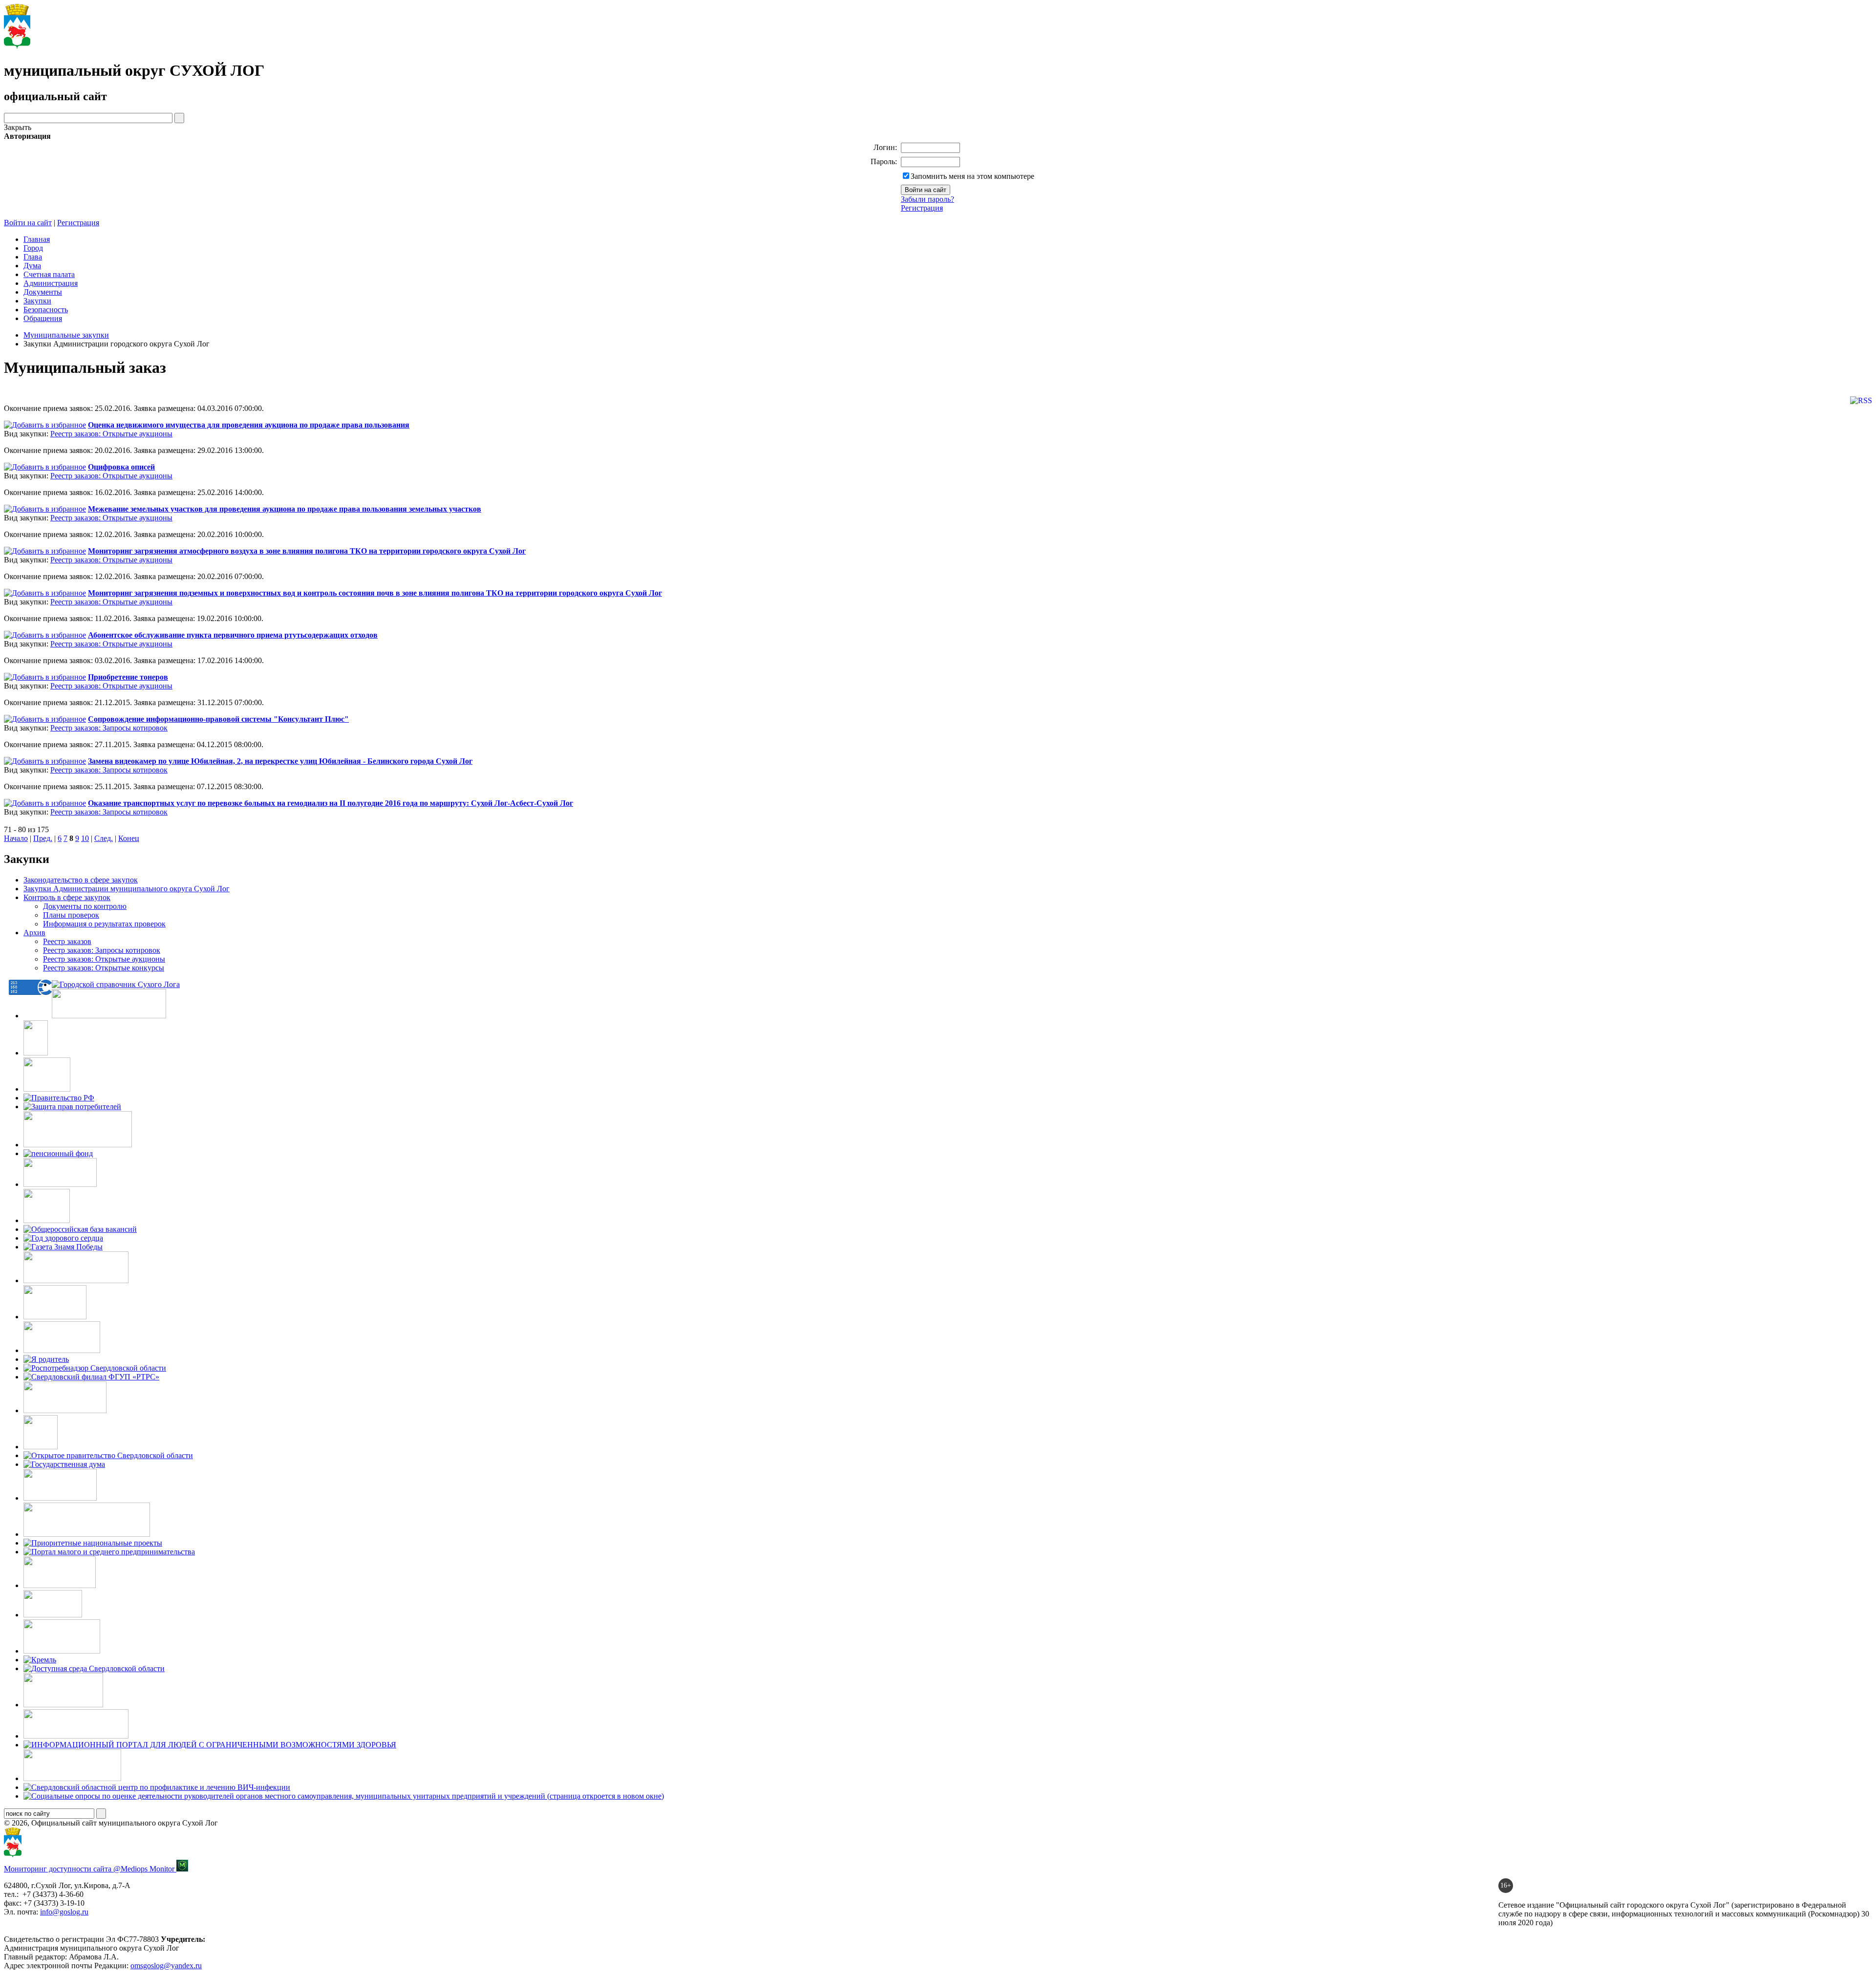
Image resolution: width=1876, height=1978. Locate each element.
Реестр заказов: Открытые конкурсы (104, 968)
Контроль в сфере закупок (67, 897)
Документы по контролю (85, 906)
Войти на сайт (28, 223)
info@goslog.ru (64, 1912)
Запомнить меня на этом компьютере (972, 176)
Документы (43, 292)
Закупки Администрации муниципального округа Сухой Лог (127, 889)
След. (104, 838)
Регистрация (922, 208)
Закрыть (18, 127)
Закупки (37, 301)
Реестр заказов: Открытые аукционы (111, 434)
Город (33, 248)
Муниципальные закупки (66, 335)
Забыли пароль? (927, 199)
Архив (34, 933)
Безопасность (46, 310)
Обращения (43, 318)
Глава (33, 257)
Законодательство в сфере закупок (81, 880)
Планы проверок (71, 915)
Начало (16, 838)
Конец (129, 838)
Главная (37, 239)
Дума (32, 266)
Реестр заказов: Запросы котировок (109, 728)
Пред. (43, 838)
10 (85, 838)
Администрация (51, 283)
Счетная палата (49, 274)
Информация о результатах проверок (104, 924)
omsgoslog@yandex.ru (166, 1966)
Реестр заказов (67, 941)
